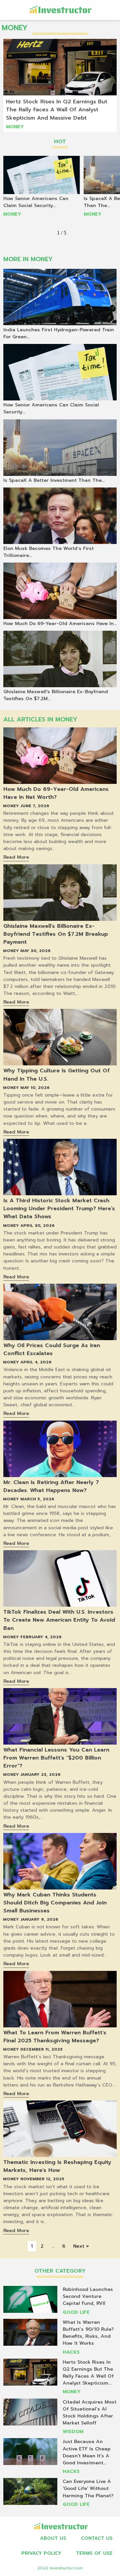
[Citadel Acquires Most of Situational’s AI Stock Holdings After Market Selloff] (30, 2412)
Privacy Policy (41, 2553)
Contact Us (97, 2538)
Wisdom (73, 2432)
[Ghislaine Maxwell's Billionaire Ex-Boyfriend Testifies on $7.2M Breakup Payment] (60, 893)
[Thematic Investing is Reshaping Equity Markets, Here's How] (60, 2129)
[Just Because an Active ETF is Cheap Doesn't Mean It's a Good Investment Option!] (30, 2452)
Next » (81, 2246)
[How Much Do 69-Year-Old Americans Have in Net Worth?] (60, 756)
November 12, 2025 (42, 2179)
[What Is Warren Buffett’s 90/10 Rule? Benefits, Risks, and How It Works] (30, 2332)
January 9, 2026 (39, 1919)
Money (15, 127)
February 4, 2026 (41, 1637)
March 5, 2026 (37, 1499)
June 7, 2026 (35, 806)
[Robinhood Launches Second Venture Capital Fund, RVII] (30, 2299)
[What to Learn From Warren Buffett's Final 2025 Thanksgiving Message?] (60, 1999)
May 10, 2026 (35, 1088)
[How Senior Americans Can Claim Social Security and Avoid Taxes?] (42, 175)
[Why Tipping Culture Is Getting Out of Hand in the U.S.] (60, 1037)
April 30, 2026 (37, 1226)
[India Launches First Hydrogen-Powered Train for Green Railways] (60, 297)
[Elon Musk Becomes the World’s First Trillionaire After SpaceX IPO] (60, 516)
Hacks (71, 2352)
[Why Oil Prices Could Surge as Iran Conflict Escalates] (60, 1312)
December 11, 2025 (41, 2049)
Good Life (76, 2312)
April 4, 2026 (36, 1362)
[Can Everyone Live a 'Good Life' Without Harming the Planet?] (30, 2491)
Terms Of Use (94, 2553)
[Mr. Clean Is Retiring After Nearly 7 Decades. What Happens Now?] (60, 1449)
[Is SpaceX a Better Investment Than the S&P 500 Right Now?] (60, 448)
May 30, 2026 (35, 951)
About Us (53, 2538)
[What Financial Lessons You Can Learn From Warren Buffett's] (60, 1716)
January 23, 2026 (40, 1774)
